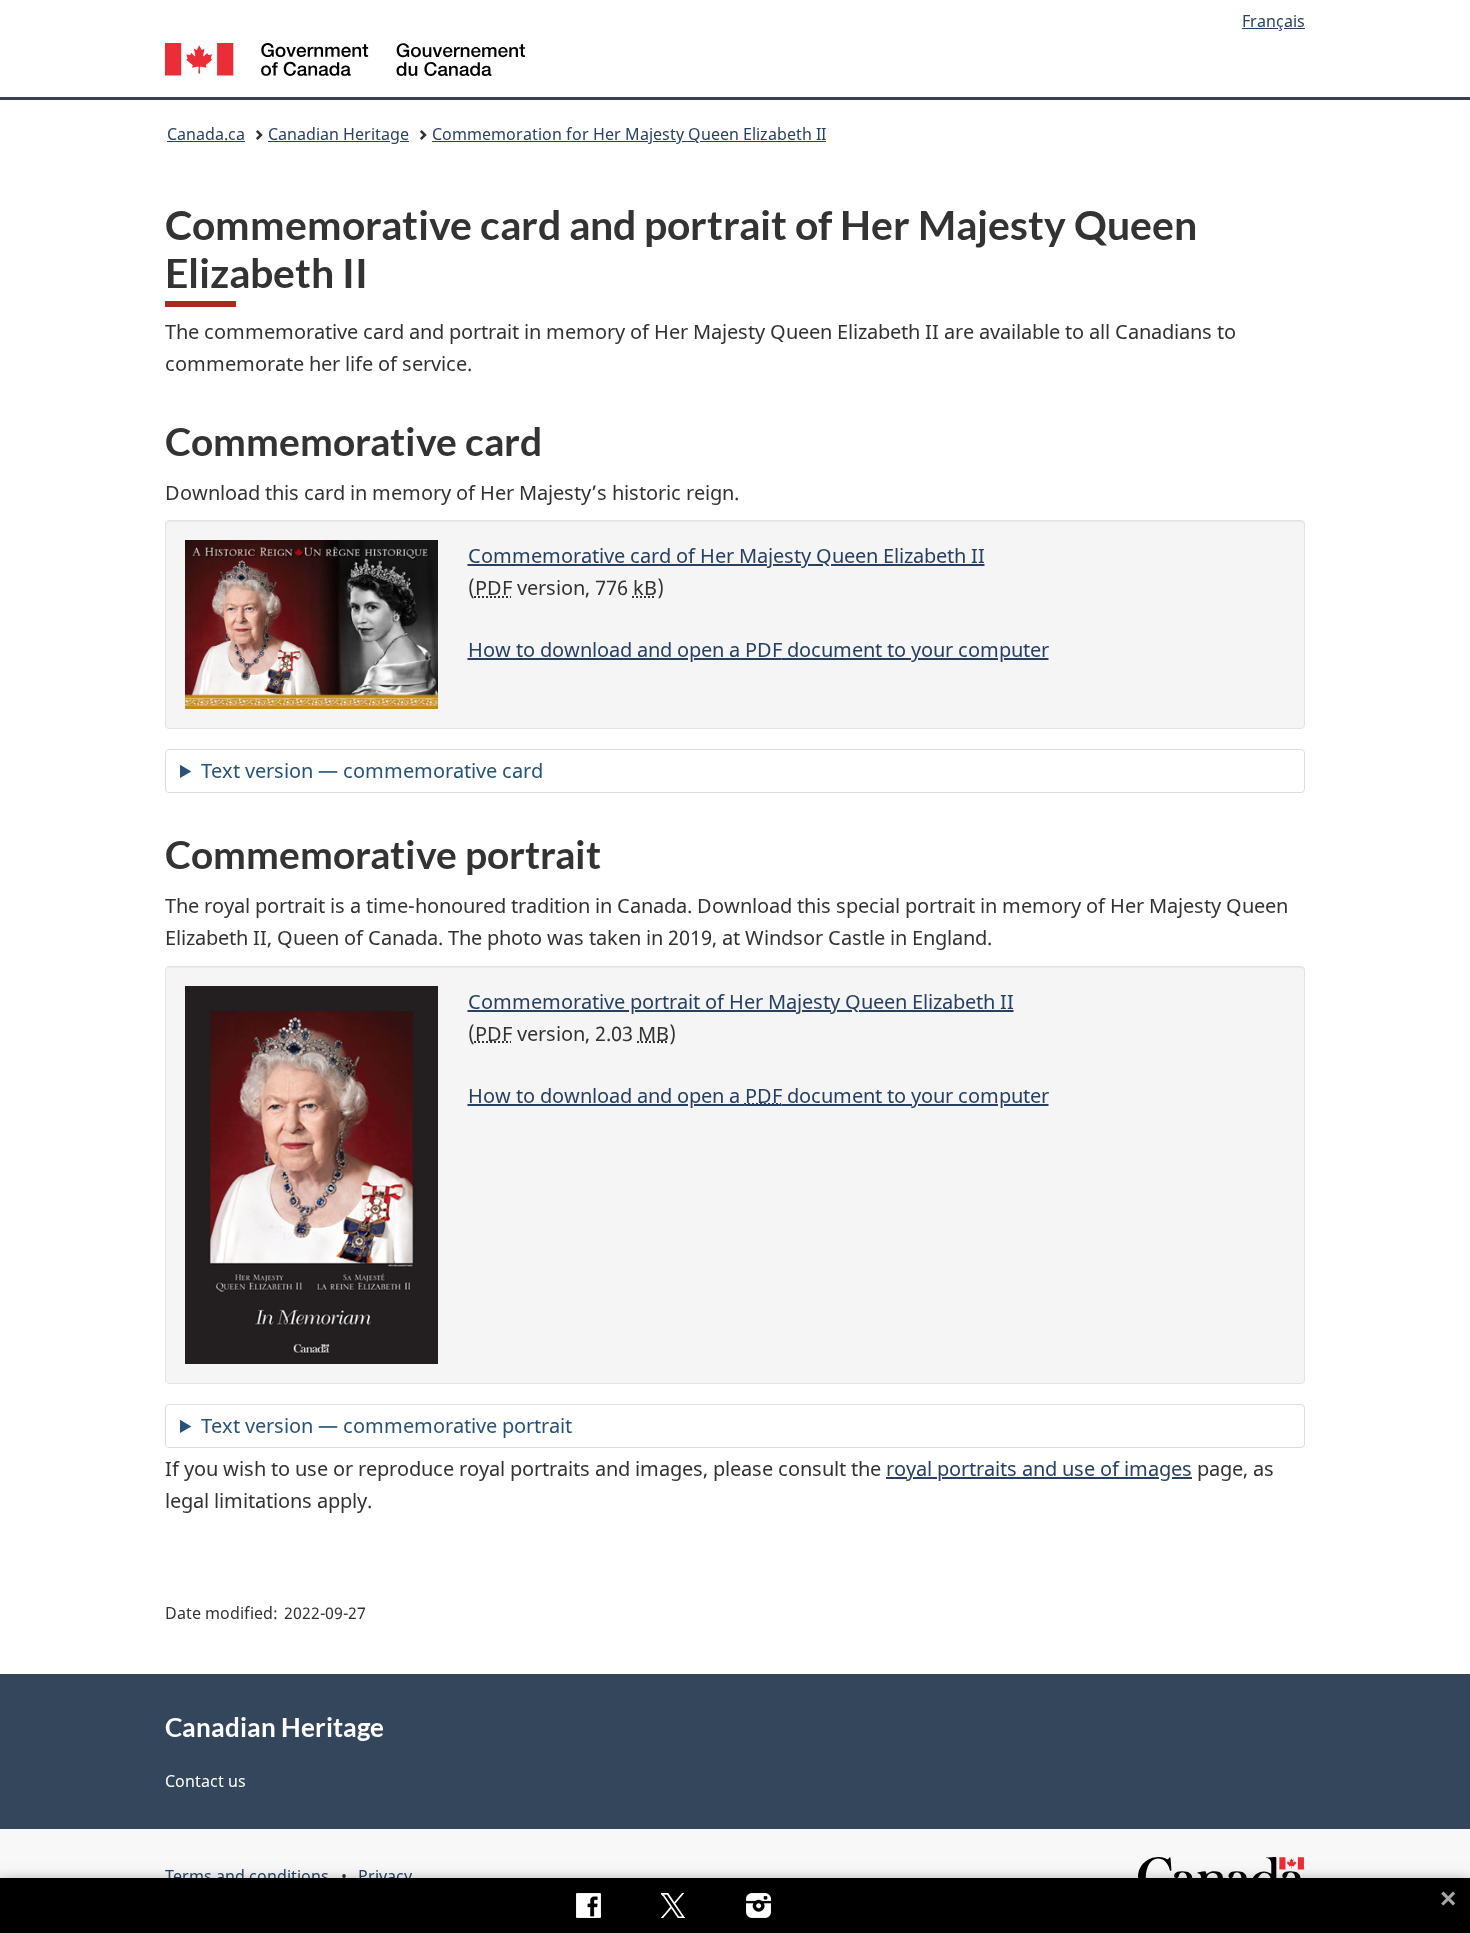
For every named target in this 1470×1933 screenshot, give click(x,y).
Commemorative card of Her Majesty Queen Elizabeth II (726, 555)
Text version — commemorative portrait (386, 1425)
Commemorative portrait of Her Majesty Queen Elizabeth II (741, 1001)
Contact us (205, 1781)
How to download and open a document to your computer (758, 649)
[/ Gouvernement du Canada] (345, 62)
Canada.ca (206, 134)
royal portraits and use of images (1039, 1468)
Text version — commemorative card (372, 770)
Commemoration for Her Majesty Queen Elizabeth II (629, 134)
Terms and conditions (247, 1876)
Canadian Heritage (338, 134)
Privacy (385, 1876)
